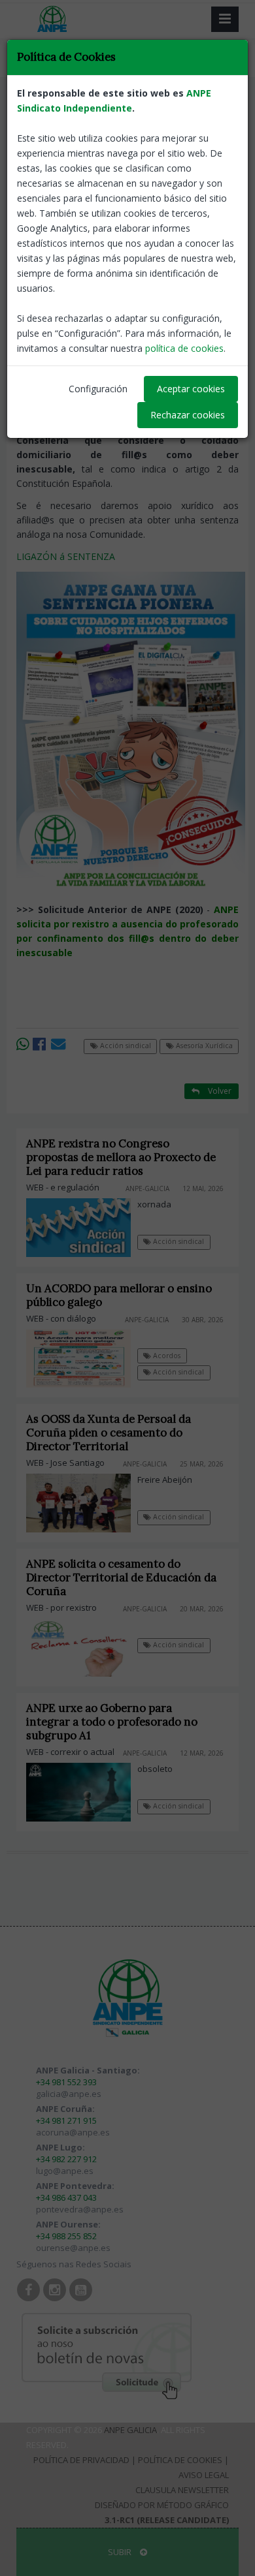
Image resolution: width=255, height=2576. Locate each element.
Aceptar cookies (191, 389)
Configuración (98, 389)
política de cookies (184, 348)
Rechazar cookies (188, 415)
